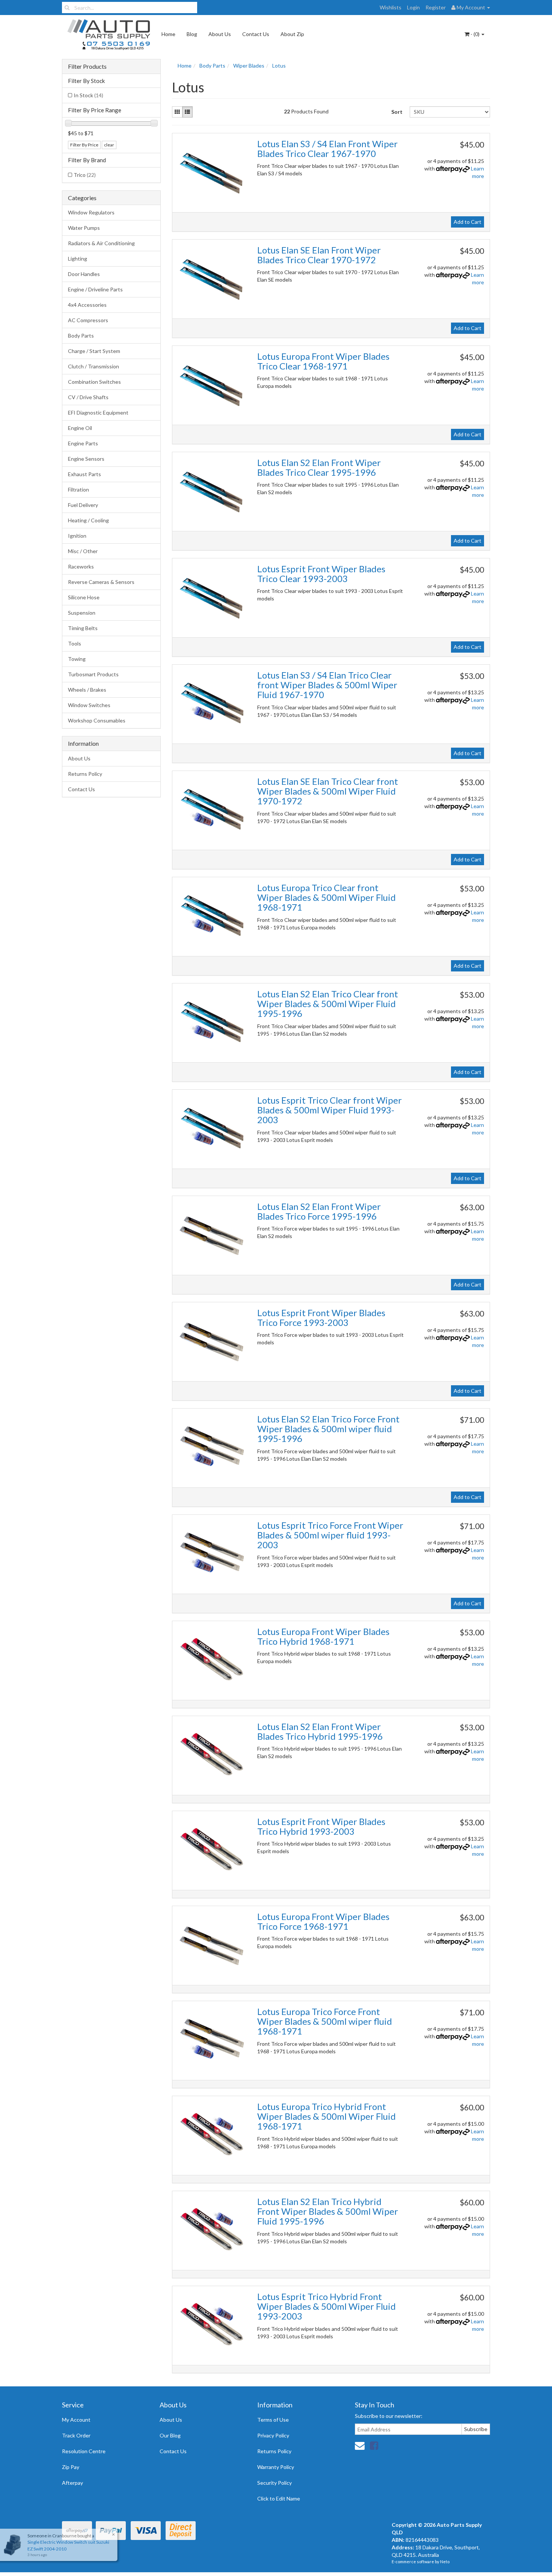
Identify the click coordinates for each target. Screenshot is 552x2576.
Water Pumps (84, 228)
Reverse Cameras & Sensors (101, 582)
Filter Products (87, 66)
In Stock (88, 95)
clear (109, 145)
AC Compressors (88, 320)
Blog (192, 34)
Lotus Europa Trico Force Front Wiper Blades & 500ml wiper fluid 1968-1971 (325, 2021)
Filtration (78, 489)
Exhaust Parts (84, 474)
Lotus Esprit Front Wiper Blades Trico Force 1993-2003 (321, 1317)
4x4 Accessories (87, 305)
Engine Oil (80, 428)
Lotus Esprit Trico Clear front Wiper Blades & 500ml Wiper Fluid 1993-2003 (330, 1110)
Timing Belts (83, 628)
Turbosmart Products (93, 674)
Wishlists (391, 7)
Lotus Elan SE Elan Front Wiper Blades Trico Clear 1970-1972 (319, 255)
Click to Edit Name (279, 2498)
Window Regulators (91, 212)
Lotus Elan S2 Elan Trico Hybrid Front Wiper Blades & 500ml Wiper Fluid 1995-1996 (328, 2211)
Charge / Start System (94, 351)
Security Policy (274, 2483)
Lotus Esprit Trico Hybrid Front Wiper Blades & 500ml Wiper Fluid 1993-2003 (327, 2306)
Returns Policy (85, 774)
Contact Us (256, 34)
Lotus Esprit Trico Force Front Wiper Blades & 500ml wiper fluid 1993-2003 (330, 1535)
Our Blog (170, 2435)
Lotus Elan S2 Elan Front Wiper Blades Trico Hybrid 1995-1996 (320, 1731)
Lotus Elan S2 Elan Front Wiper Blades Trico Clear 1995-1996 (319, 467)
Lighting (78, 259)
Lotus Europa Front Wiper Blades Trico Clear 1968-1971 (323, 361)
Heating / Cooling (88, 520)
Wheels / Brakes (87, 690)
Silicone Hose (84, 597)
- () (475, 34)
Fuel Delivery (83, 505)
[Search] (67, 8)
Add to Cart (468, 222)
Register (436, 7)
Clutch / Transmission (94, 366)
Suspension (82, 613)
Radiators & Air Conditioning (101, 243)
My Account (76, 2420)
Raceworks (81, 566)
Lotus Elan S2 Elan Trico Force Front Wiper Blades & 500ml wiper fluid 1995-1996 (328, 1429)
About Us (220, 34)
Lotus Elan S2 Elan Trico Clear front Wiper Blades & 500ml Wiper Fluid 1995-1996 (328, 1004)
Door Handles (84, 274)
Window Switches (89, 705)
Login (413, 7)
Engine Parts (83, 443)
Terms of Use (273, 2420)
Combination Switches (94, 382)
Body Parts (81, 336)
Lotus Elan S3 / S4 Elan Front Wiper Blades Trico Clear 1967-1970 (327, 149)
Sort (397, 112)
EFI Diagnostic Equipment (98, 412)
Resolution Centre (84, 2451)
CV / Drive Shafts (88, 397)
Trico (85, 175)
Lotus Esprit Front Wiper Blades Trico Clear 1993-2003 (321, 574)
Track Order (76, 2435)
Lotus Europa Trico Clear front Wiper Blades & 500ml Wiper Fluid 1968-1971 (327, 897)
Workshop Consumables (97, 720)
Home (168, 34)
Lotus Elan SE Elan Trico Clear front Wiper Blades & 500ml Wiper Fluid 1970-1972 (328, 791)
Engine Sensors (86, 459)
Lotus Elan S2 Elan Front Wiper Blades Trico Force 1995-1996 (319, 1211)
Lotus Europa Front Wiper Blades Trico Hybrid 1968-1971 (323, 1636)
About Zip (292, 34)
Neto (445, 2562)
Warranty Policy (276, 2467)
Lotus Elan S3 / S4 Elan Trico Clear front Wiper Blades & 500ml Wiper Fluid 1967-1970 (327, 685)
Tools (75, 643)
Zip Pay (71, 2467)
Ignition (77, 536)
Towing (77, 659)
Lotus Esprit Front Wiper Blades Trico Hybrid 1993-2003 (321, 1826)
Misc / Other (83, 551)
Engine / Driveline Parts (95, 289)
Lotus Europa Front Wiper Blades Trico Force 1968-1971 (323, 1921)
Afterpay (72, 2483)
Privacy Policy (273, 2435)
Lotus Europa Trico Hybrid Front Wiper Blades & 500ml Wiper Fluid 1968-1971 (327, 2116)
